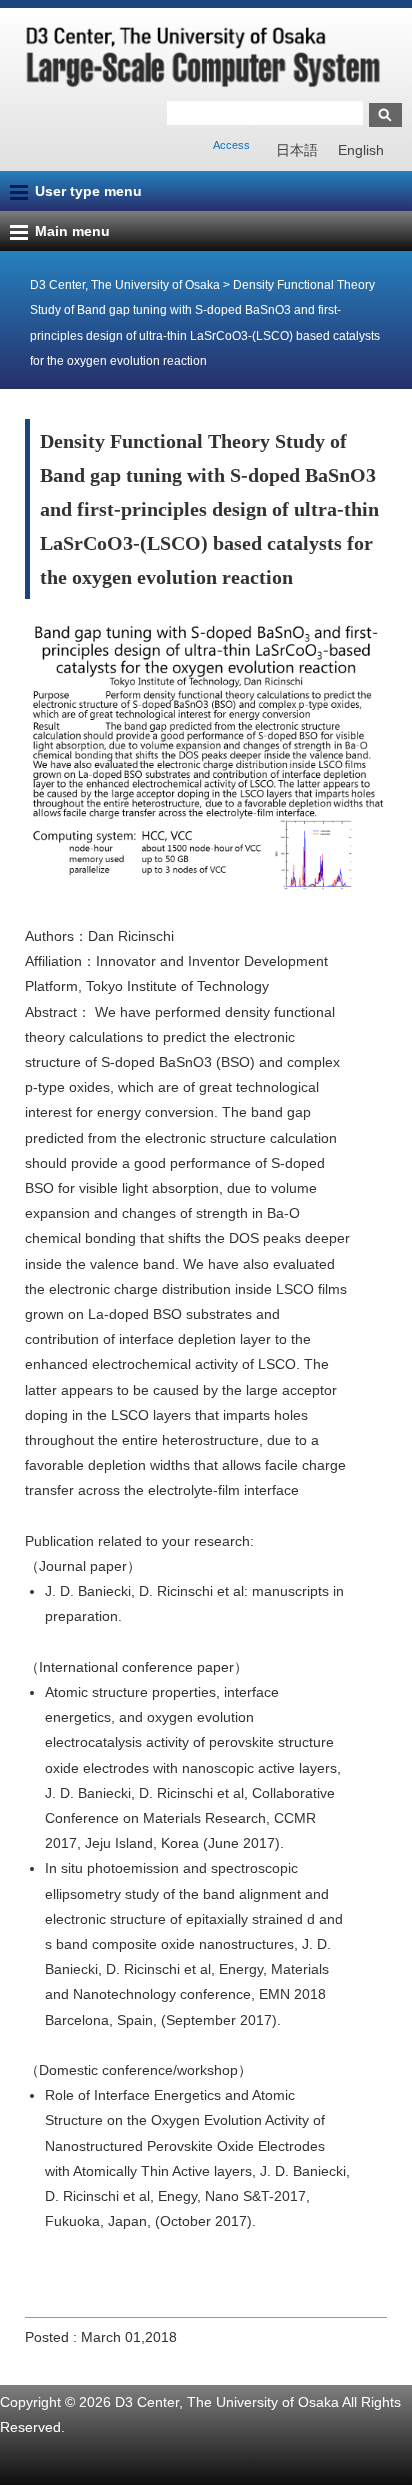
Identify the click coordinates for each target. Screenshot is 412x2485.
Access (231, 145)
